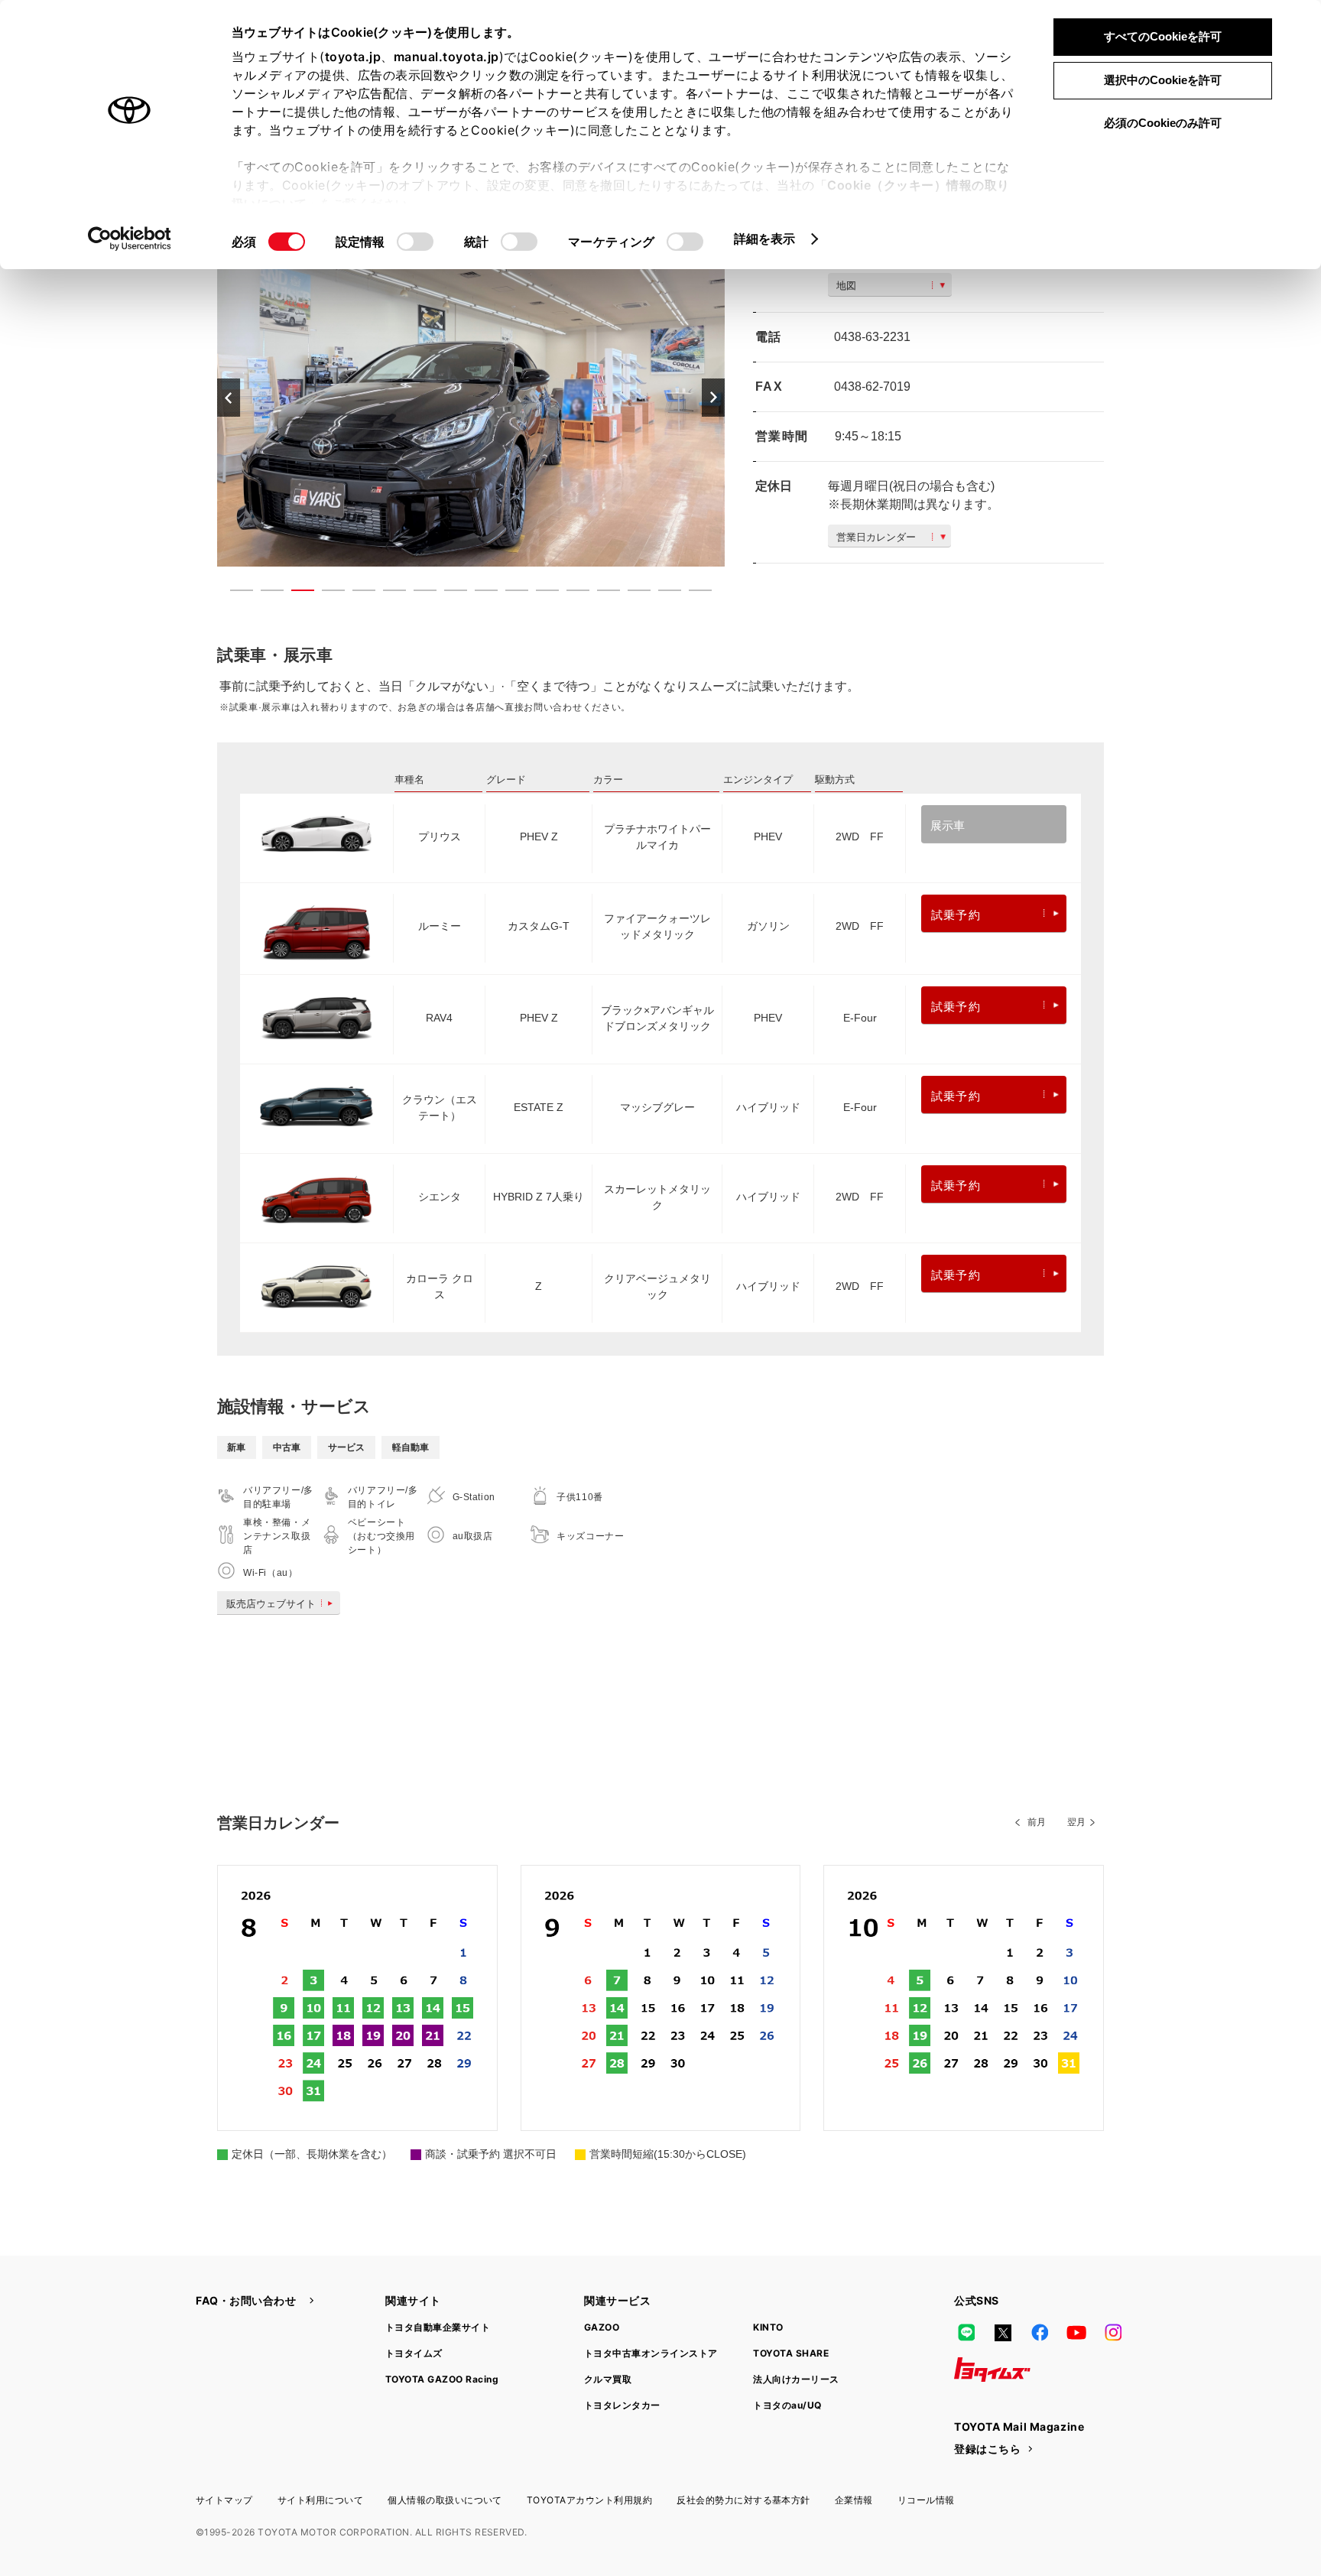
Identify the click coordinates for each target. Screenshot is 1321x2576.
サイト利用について (320, 2500)
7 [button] (417, 593)
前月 (1037, 1822)
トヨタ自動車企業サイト (438, 2327)
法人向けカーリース (796, 2379)
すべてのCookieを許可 (1163, 36)
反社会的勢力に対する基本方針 (743, 2500)
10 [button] (509, 593)
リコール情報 (926, 2500)
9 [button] (479, 593)
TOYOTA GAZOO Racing (442, 2379)
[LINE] (966, 2333)
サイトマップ (224, 2500)
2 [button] (265, 593)
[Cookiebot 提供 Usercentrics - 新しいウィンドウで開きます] (130, 239)
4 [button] (326, 593)
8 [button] (448, 593)
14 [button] (631, 593)
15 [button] (662, 593)
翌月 (1076, 1822)
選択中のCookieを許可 (1163, 80)
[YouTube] (1076, 2333)
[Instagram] (1113, 2333)
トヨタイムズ (414, 2353)
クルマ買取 (608, 2379)
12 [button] (570, 593)
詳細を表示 (765, 239)
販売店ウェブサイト (271, 1604)
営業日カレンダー (876, 537)
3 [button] (295, 593)
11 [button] (540, 593)
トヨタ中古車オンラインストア (651, 2353)
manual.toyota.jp (446, 57)
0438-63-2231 (872, 337)
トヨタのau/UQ (787, 2405)
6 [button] (387, 593)
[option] (471, 397)
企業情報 (854, 2500)
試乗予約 (956, 915)
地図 (846, 286)
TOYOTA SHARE (791, 2353)
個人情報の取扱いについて (445, 2500)
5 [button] (356, 593)
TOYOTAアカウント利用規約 (589, 2500)
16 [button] (693, 593)
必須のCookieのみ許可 (1163, 123)
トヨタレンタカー (622, 2405)
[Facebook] (1040, 2333)
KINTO (768, 2327)
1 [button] (234, 593)
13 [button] (601, 593)
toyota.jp (353, 57)
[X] (1003, 2333)
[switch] (415, 242)
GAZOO (602, 2327)
